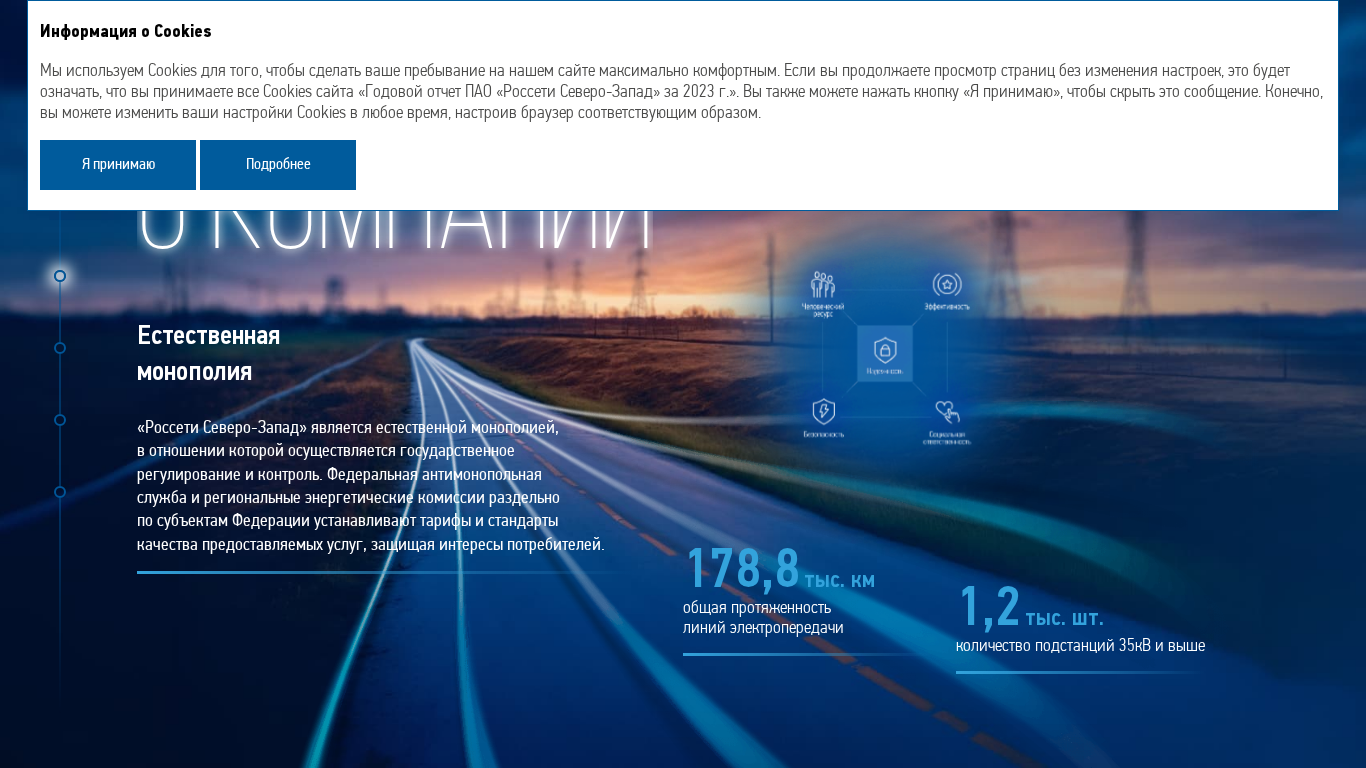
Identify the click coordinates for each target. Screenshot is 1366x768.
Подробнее (278, 165)
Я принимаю (118, 165)
